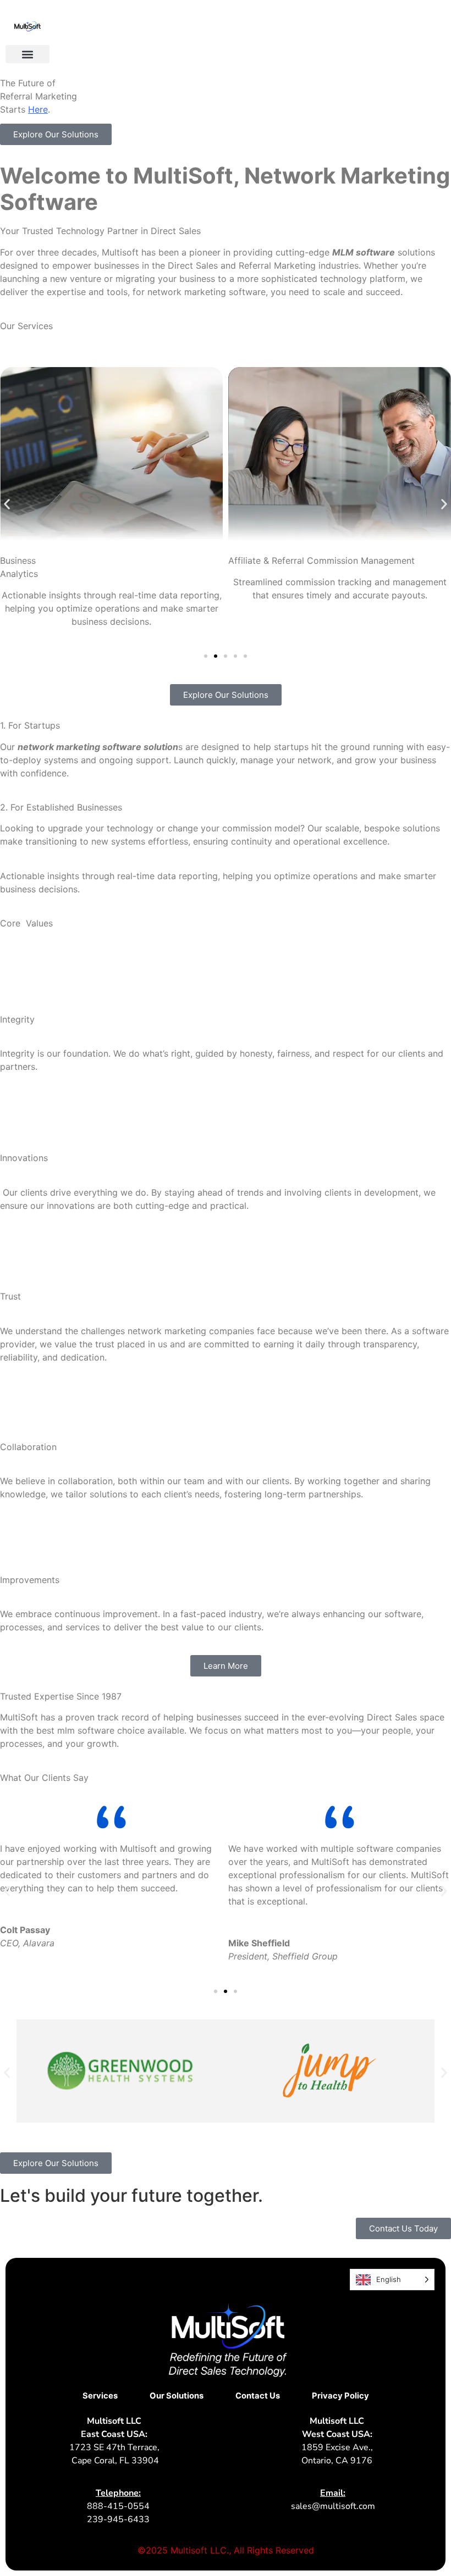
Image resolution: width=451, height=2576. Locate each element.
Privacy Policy (340, 2396)
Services (100, 2396)
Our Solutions (177, 2396)
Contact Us (258, 2396)
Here (38, 109)
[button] (28, 54)
